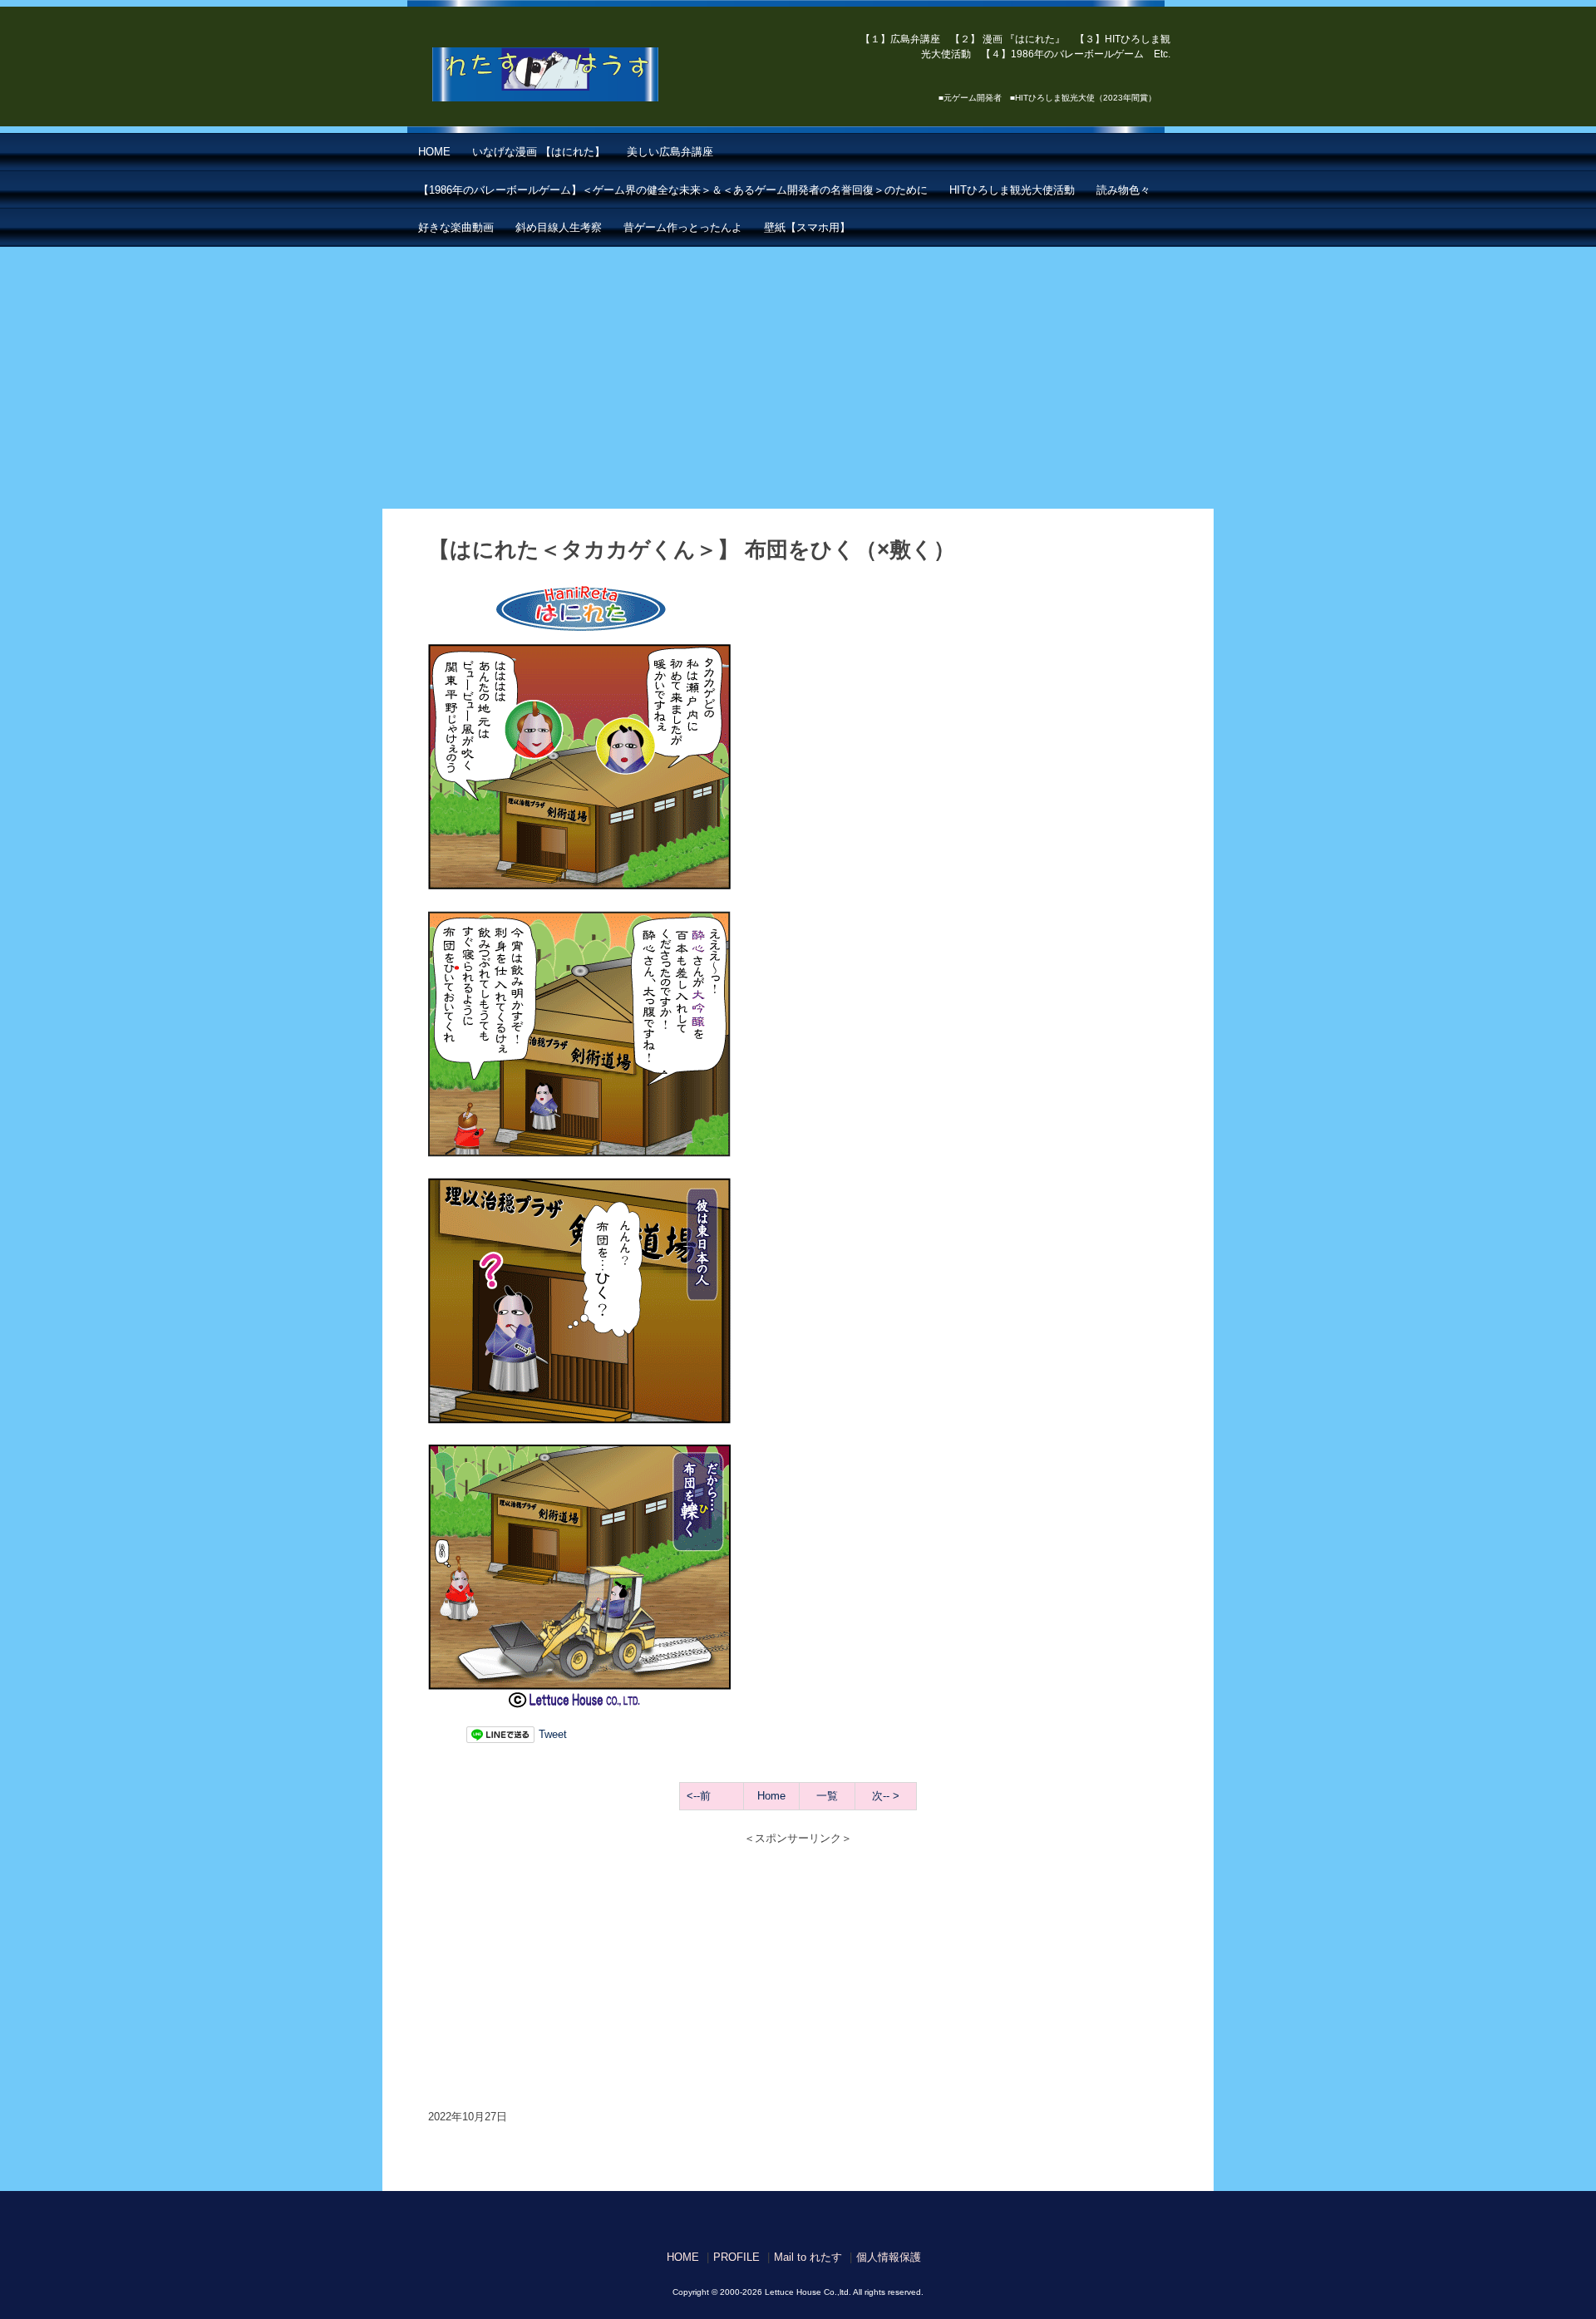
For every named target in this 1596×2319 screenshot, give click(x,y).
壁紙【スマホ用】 (807, 227)
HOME (434, 152)
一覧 (827, 1796)
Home (771, 1796)
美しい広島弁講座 (670, 152)
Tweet (553, 1734)
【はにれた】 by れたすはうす (582, 75)
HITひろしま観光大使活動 (1012, 190)
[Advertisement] (798, 372)
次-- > (886, 1796)
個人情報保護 (889, 2257)
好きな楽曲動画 (456, 227)
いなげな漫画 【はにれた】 (539, 152)
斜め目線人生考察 (559, 227)
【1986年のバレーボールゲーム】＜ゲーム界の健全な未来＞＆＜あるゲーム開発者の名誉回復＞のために (673, 190)
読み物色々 (1123, 190)
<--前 (699, 1796)
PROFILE (736, 2257)
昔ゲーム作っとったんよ (683, 227)
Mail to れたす (808, 2257)
